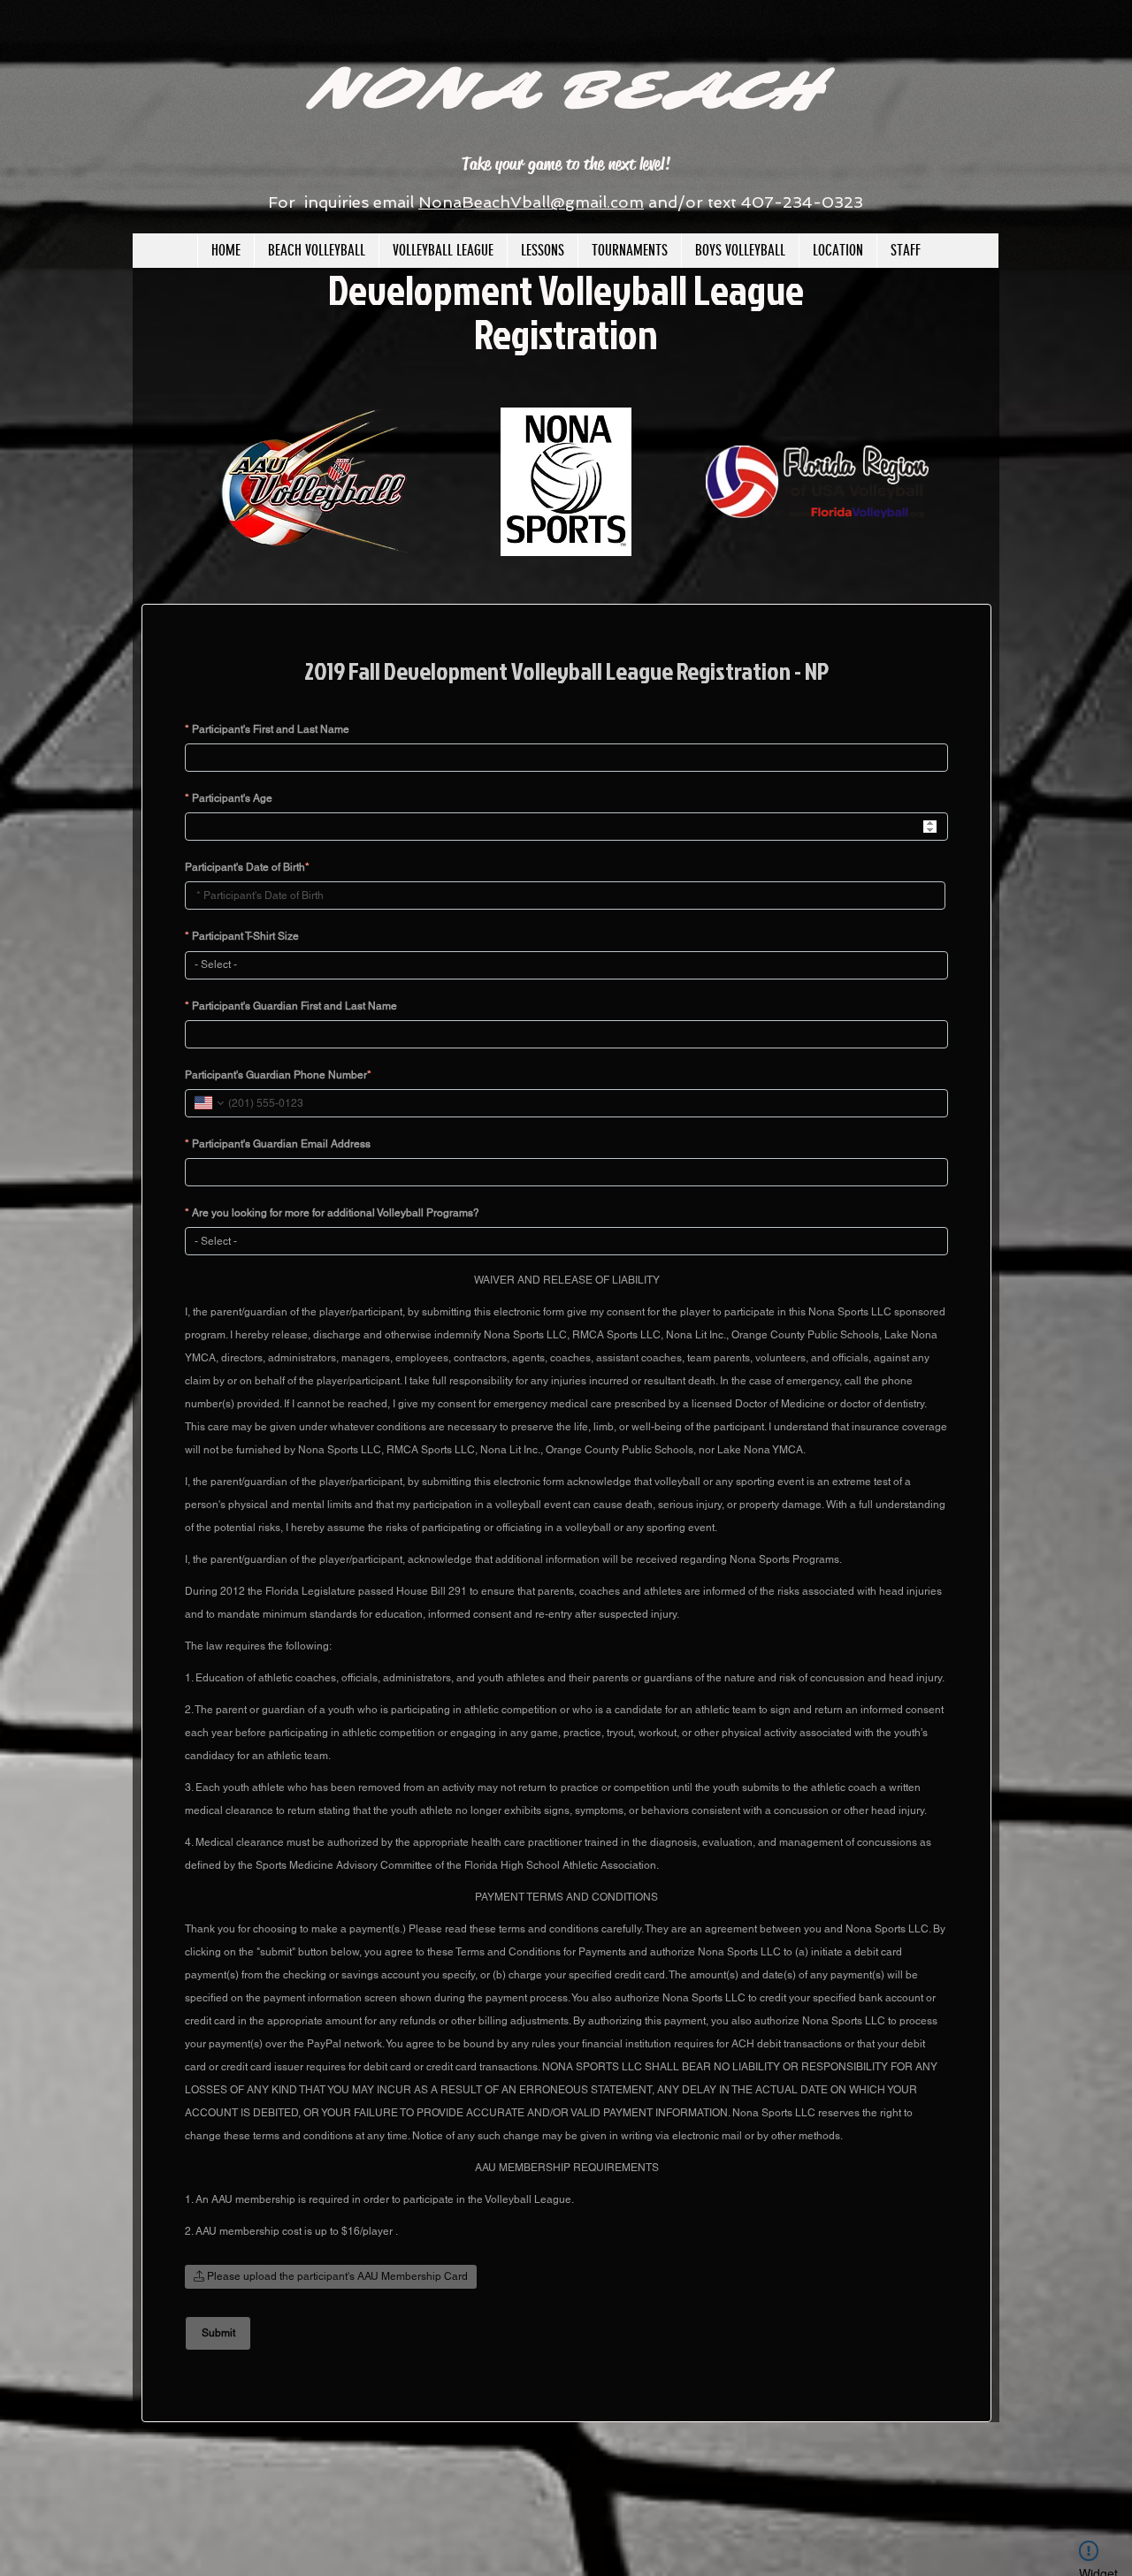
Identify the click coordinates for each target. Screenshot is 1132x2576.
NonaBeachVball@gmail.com (531, 202)
